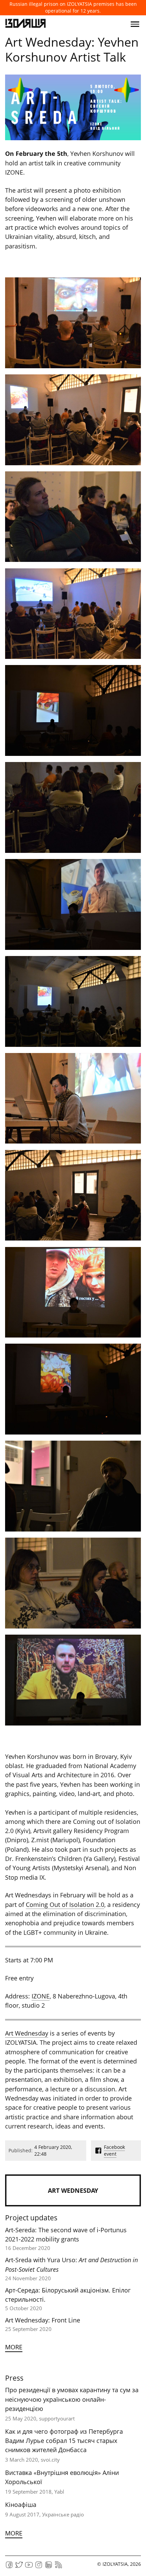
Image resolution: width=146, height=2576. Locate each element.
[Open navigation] (135, 24)
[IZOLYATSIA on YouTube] (29, 2567)
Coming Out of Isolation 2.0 (65, 1905)
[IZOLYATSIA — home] (25, 24)
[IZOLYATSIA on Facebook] (9, 2567)
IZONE (41, 1996)
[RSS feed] (58, 2567)
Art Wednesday (27, 2033)
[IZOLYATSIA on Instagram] (39, 2567)
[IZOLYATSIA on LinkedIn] (49, 2567)
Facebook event (114, 2150)
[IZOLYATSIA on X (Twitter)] (19, 2567)
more (14, 2347)
